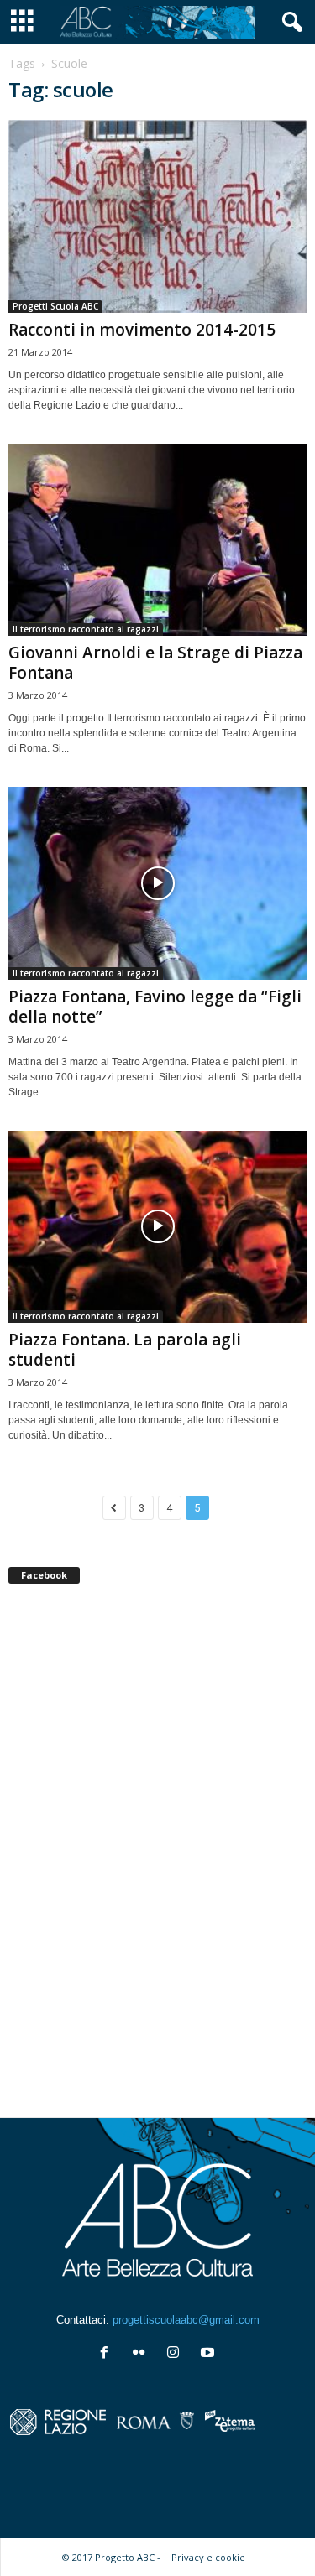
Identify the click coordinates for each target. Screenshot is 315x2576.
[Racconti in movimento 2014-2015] (157, 216)
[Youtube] (210, 2354)
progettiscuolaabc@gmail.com (186, 2320)
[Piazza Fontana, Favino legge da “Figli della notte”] (157, 883)
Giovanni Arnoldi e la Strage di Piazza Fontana (155, 663)
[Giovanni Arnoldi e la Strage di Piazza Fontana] (157, 540)
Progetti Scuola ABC (55, 306)
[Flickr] (142, 2354)
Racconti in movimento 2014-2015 (142, 330)
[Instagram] (177, 2354)
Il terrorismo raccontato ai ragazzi (86, 629)
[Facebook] (108, 2354)
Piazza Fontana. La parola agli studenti (125, 1350)
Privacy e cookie (208, 2557)
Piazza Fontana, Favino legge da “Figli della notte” (155, 1007)
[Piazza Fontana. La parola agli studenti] (157, 1227)
